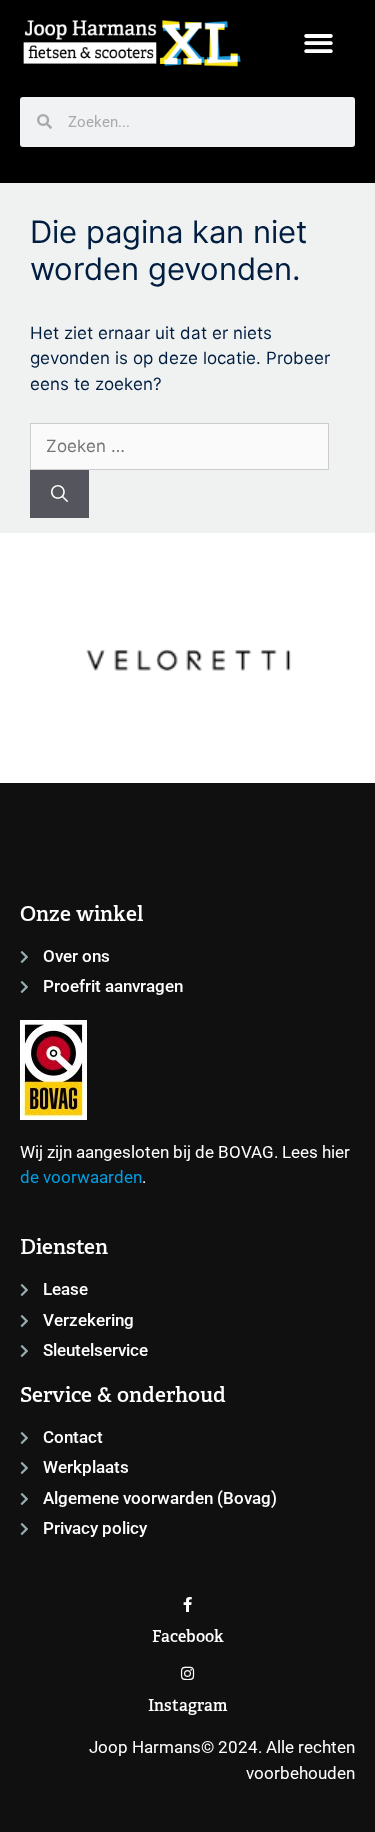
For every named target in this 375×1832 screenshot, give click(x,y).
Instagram (187, 1705)
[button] (319, 43)
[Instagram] (187, 1673)
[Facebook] (187, 1604)
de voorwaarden (81, 1177)
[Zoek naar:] (179, 446)
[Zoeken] (59, 494)
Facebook (188, 1636)
